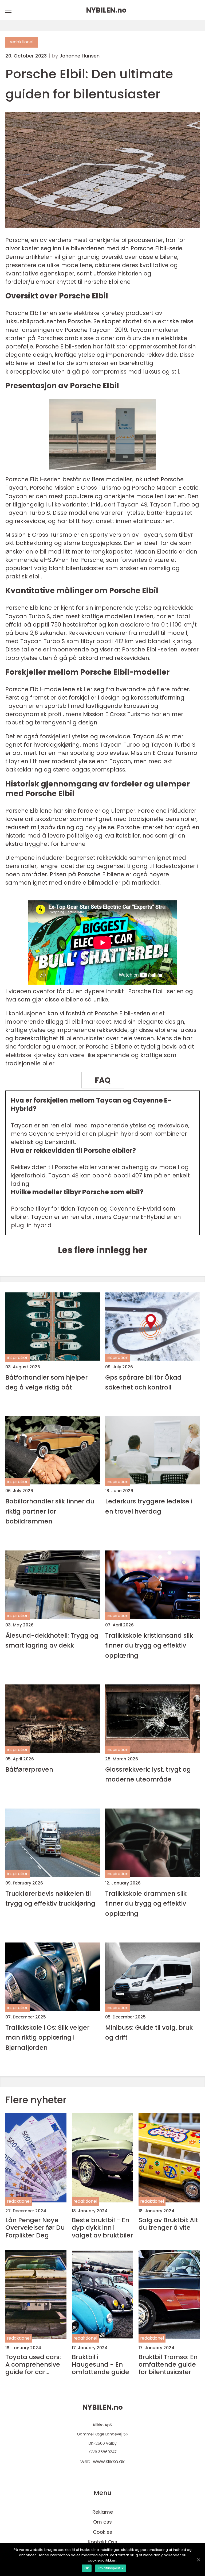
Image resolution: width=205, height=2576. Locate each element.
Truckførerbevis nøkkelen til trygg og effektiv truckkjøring (50, 1898)
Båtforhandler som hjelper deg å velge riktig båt (46, 1382)
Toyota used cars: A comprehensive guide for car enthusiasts (33, 2364)
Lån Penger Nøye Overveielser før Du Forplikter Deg (35, 2228)
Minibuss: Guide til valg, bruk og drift (149, 2032)
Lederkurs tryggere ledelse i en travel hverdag (149, 1506)
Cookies (102, 2532)
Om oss (102, 2522)
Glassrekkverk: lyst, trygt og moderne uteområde (148, 1774)
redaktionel (21, 42)
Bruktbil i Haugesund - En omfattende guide (100, 2364)
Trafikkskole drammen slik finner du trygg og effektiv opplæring (146, 1903)
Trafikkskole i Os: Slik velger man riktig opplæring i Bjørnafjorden (47, 2037)
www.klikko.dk (109, 2461)
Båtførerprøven (29, 1769)
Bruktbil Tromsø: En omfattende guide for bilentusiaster (168, 2364)
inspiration (18, 1358)
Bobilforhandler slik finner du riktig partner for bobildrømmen (50, 1511)
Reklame (103, 2512)
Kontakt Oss (102, 2542)
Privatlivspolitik (111, 2568)
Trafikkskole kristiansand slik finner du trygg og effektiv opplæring (149, 1645)
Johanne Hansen (80, 56)
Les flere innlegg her (103, 1250)
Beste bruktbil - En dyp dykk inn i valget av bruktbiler (102, 2228)
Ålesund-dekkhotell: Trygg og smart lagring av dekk (52, 1640)
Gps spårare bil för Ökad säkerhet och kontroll (143, 1382)
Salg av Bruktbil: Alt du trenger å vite (168, 2224)
